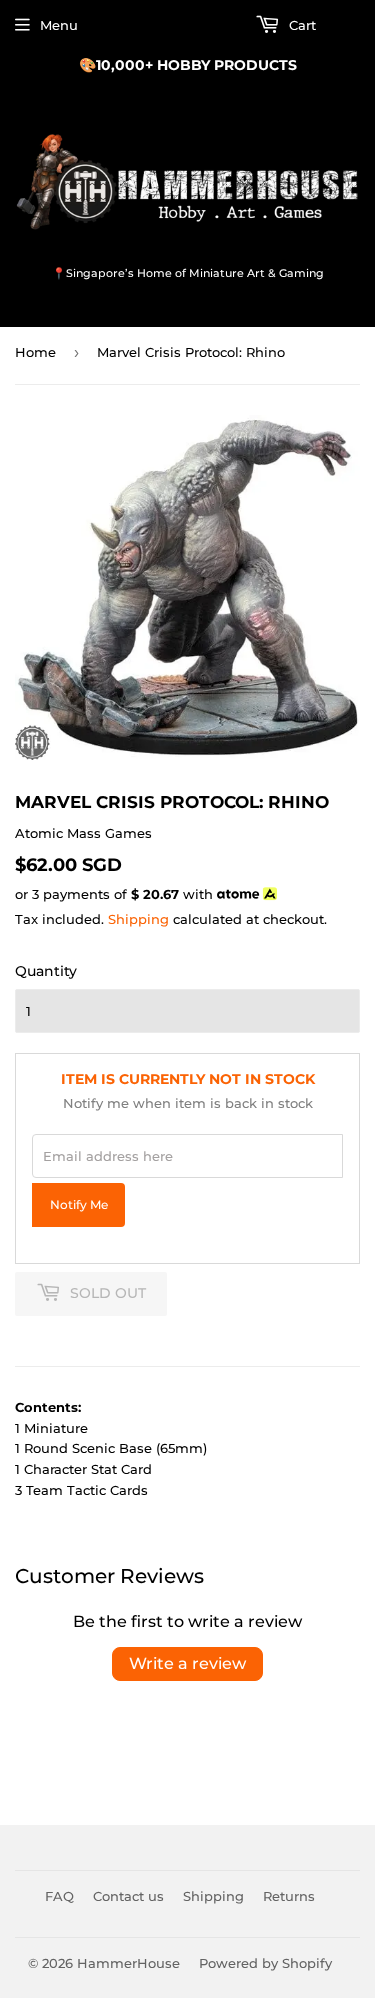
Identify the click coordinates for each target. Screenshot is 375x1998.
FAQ (59, 1896)
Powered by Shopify (265, 1963)
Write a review (187, 1663)
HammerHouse (128, 1963)
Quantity (46, 971)
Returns (289, 1896)
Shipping (138, 919)
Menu (59, 25)
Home (35, 352)
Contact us (128, 1896)
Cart (300, 25)
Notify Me (79, 1205)
